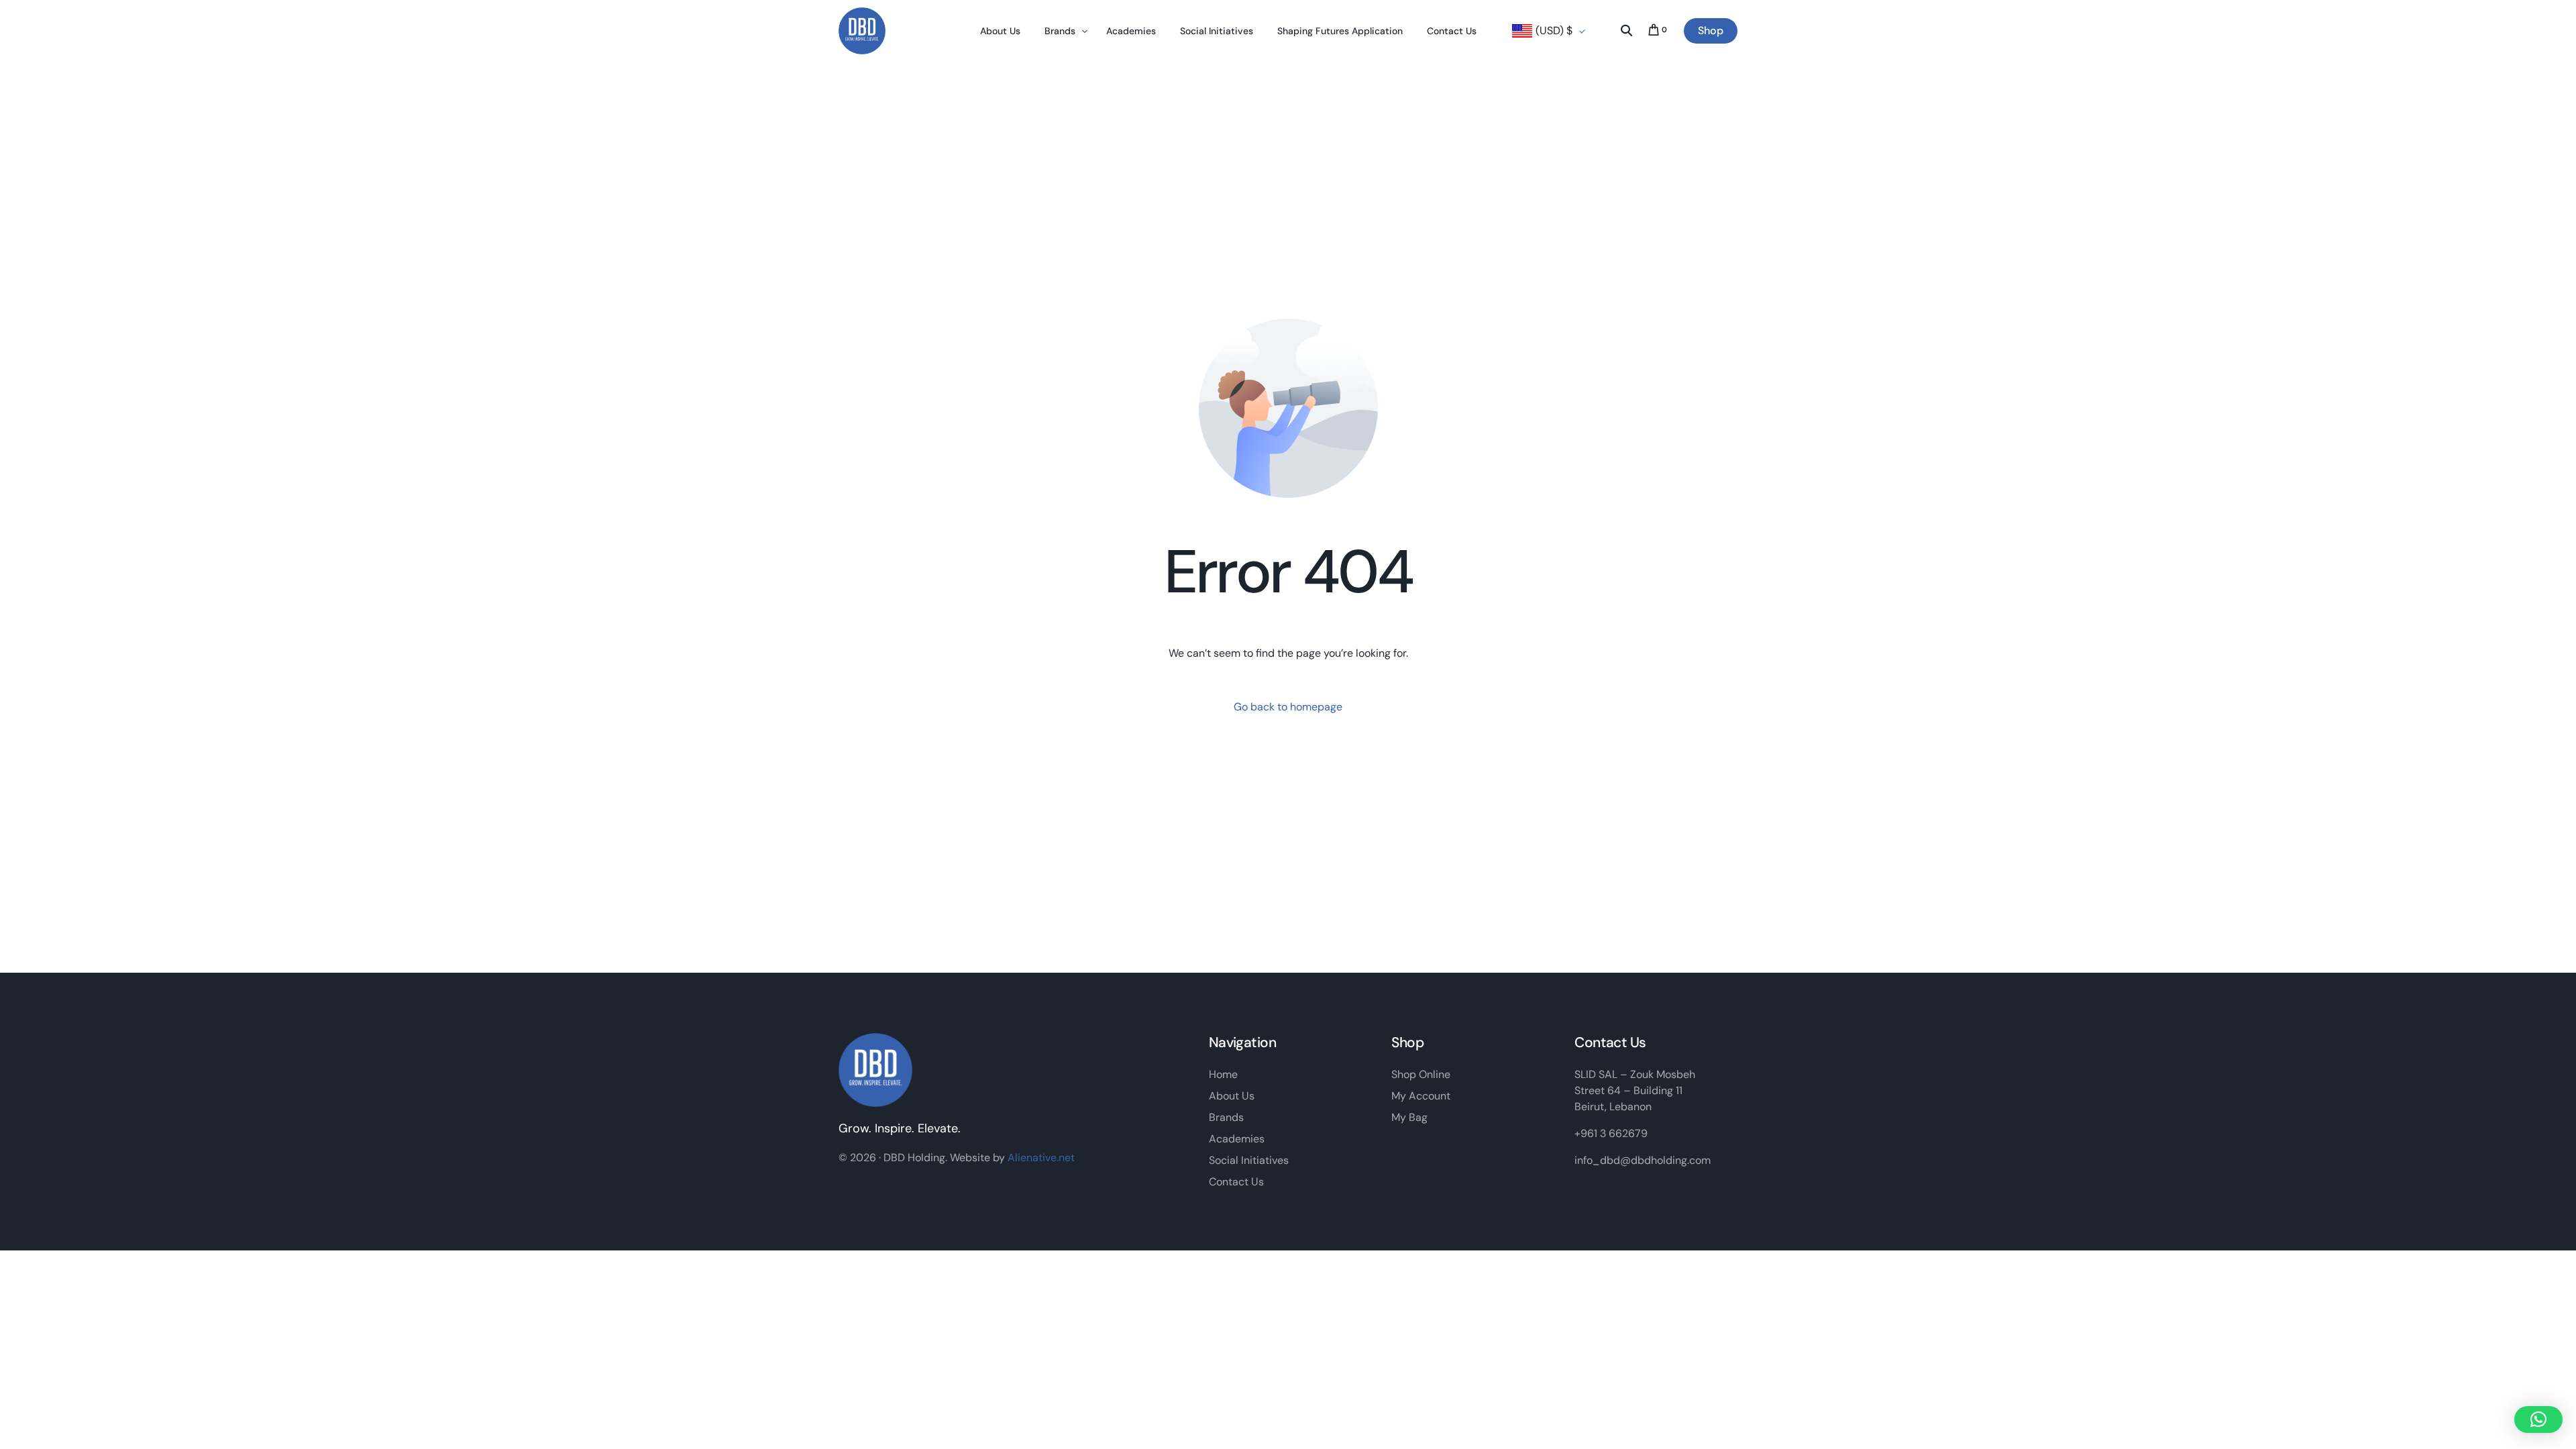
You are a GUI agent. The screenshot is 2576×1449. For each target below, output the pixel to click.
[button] (2538, 1419)
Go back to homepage (1288, 707)
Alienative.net (1041, 1158)
